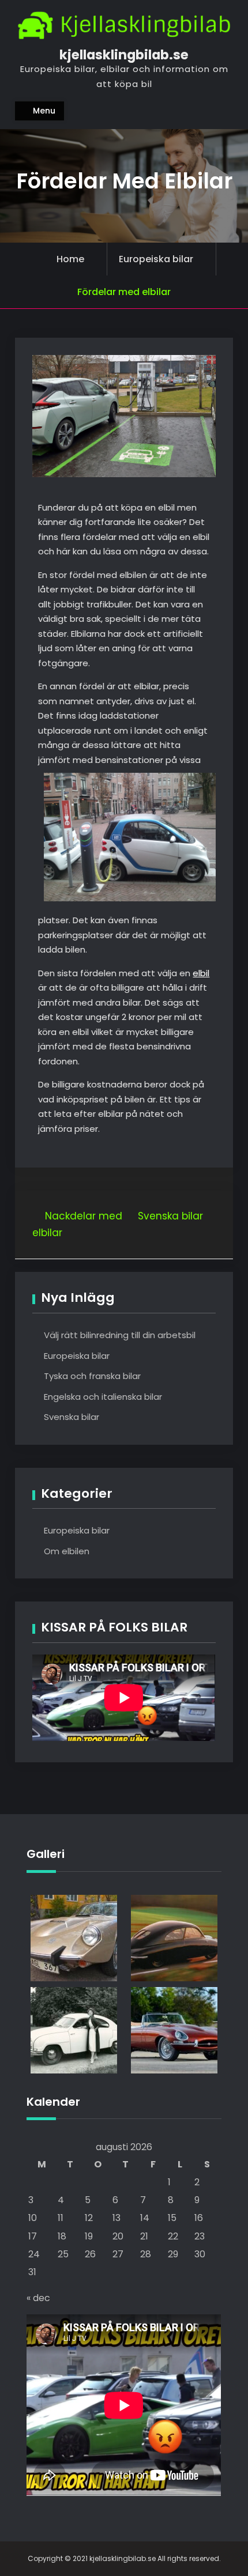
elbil (201, 973)
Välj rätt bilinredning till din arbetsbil (120, 1335)
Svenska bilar (72, 1417)
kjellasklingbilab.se (124, 55)
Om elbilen (67, 1551)
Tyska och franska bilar (92, 1376)
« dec (38, 2298)
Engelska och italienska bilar (103, 1397)
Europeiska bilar (156, 259)
